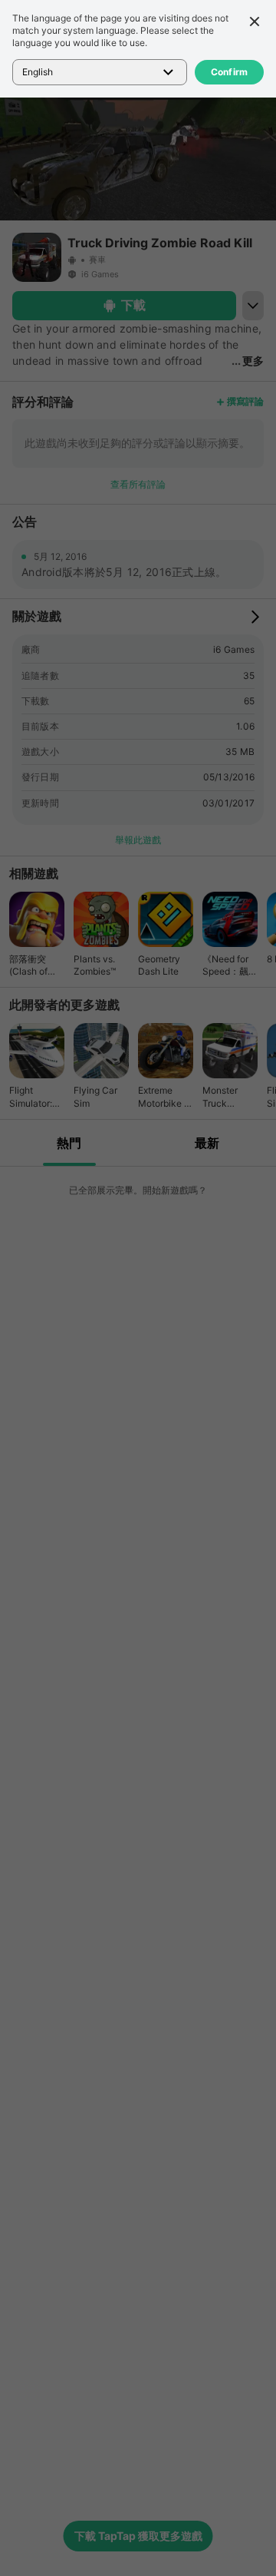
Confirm (230, 72)
